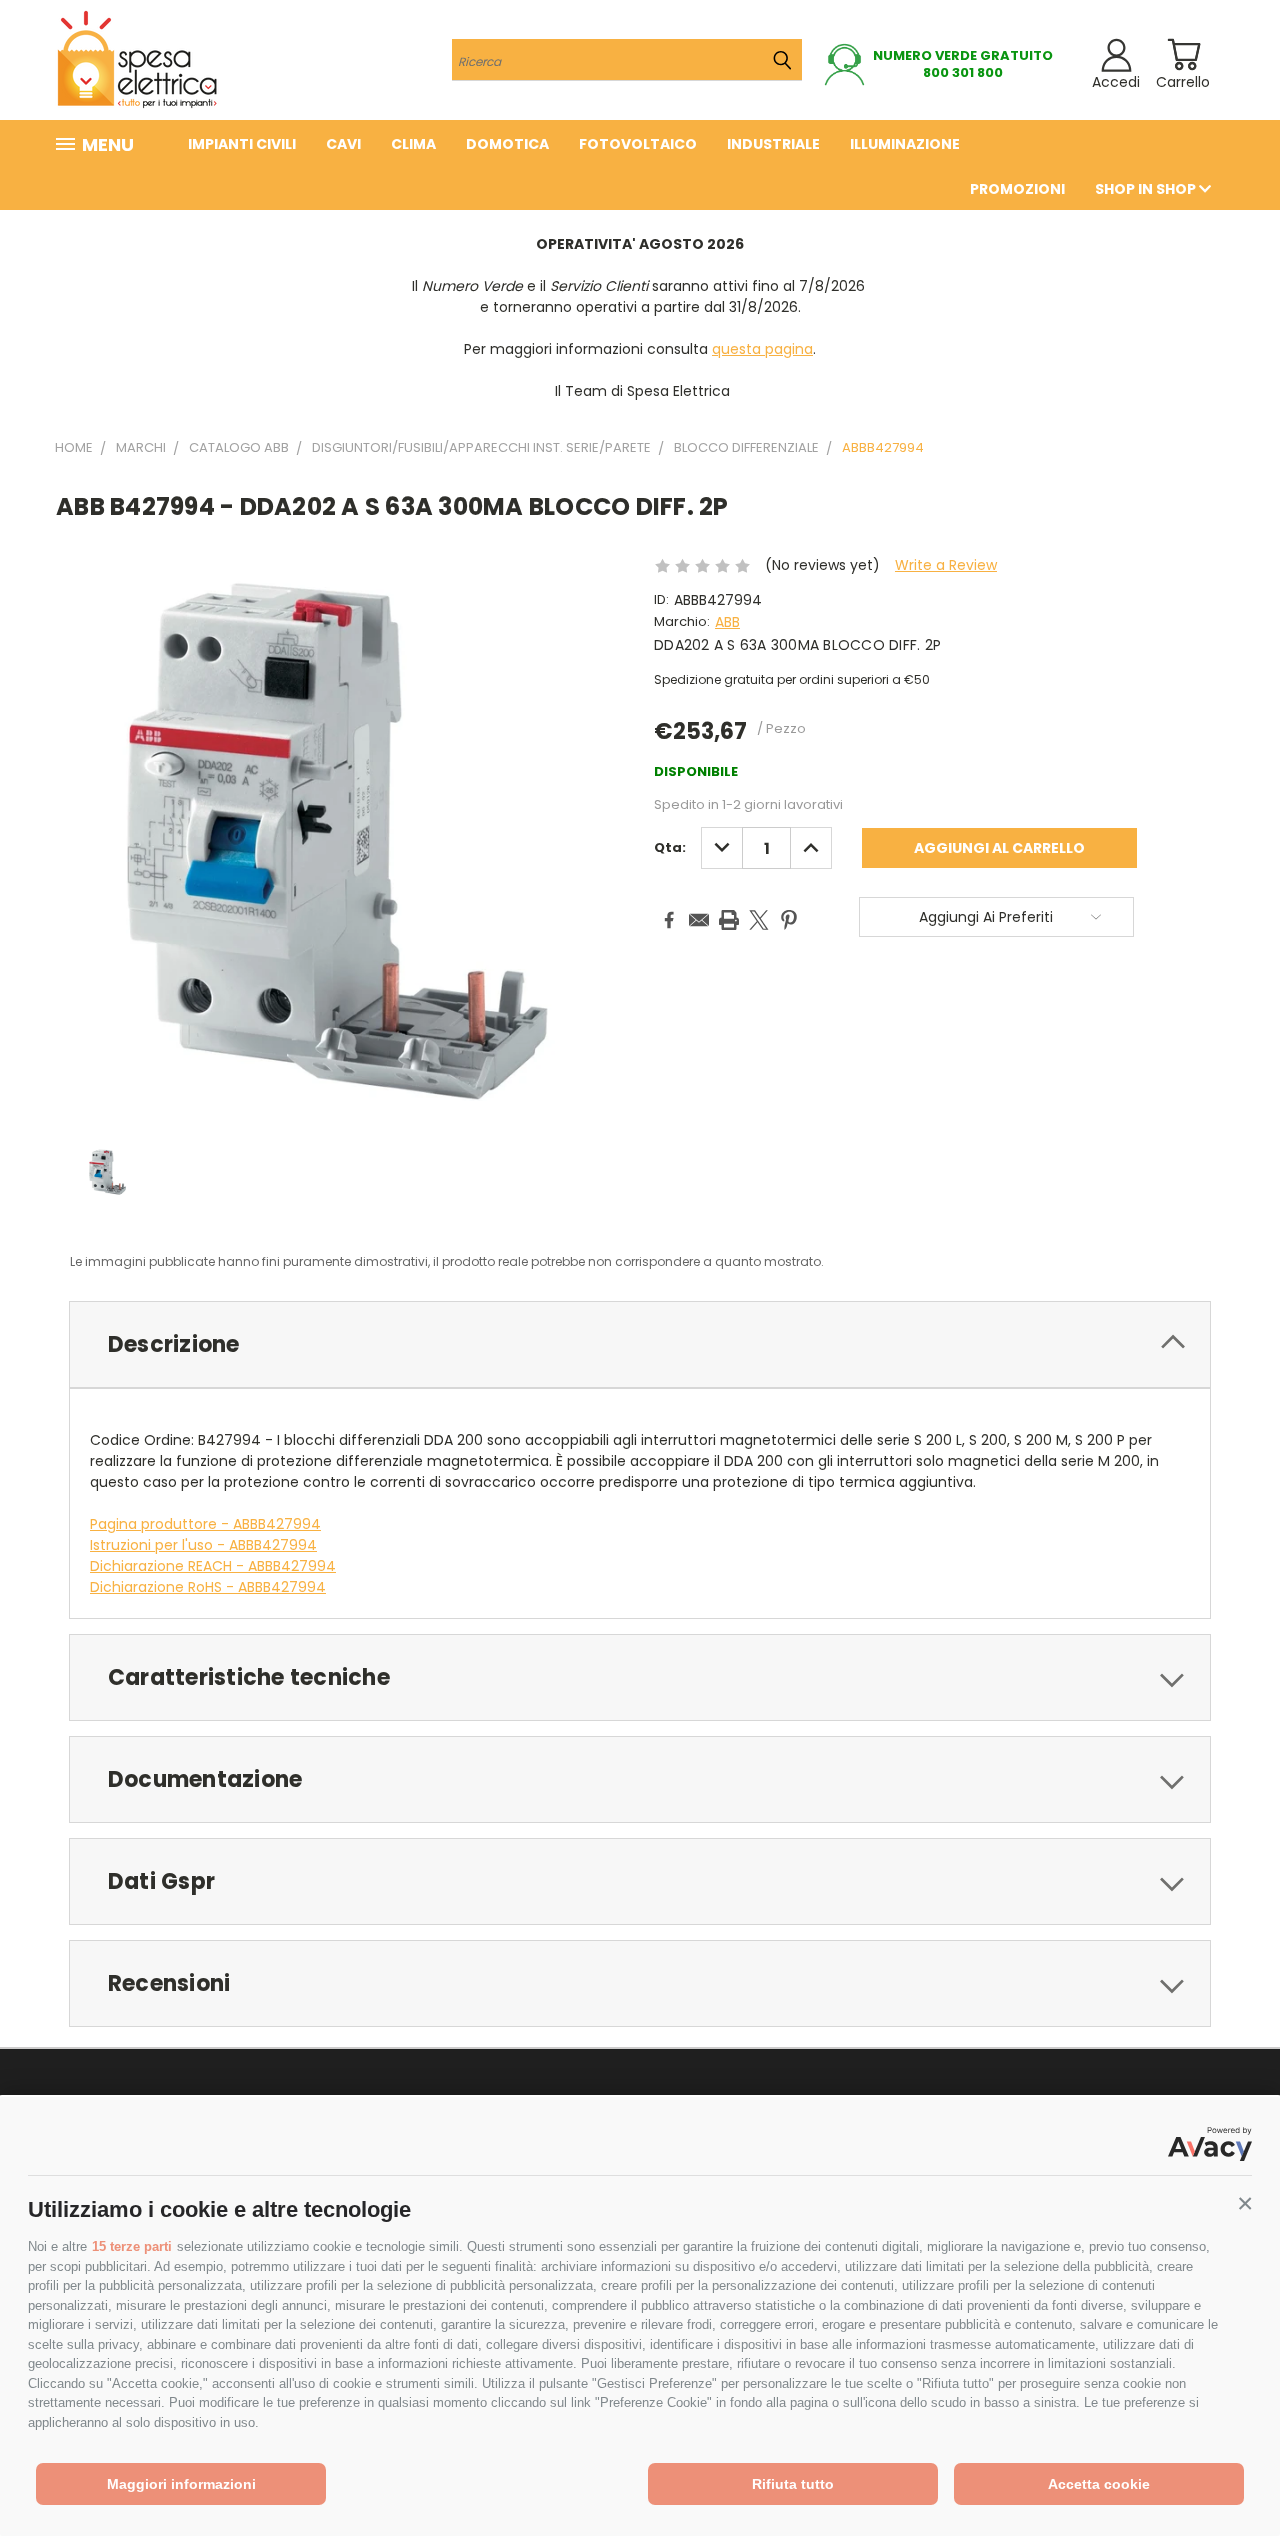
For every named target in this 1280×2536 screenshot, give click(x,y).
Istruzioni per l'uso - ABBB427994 (203, 1545)
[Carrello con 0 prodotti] (1183, 54)
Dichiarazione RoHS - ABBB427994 (208, 1587)
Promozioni (1017, 189)
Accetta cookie (1099, 2484)
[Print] (729, 920)
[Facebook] (669, 920)
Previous (1227, 2473)
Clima (413, 144)
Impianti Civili (242, 144)
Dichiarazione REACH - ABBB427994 (213, 1566)
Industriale (773, 144)
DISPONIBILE (696, 771)
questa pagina (762, 349)
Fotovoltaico (638, 144)
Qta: (670, 847)
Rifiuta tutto (793, 2484)
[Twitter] (759, 920)
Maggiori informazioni (181, 2484)
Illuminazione (905, 144)
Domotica (507, 144)
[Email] (699, 920)
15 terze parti (132, 2246)
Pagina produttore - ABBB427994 (205, 1524)
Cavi (343, 144)
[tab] (640, 1344)
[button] (1245, 2204)
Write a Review (946, 565)
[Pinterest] (789, 920)
